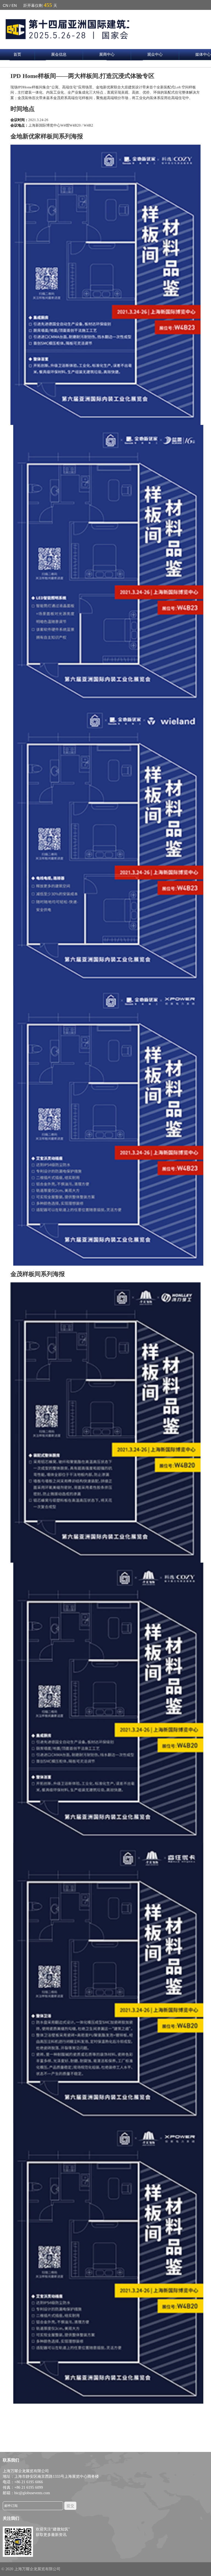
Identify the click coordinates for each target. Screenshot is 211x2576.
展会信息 (59, 54)
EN (14, 5)
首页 (17, 54)
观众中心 (155, 54)
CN (5, 5)
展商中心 (107, 54)
